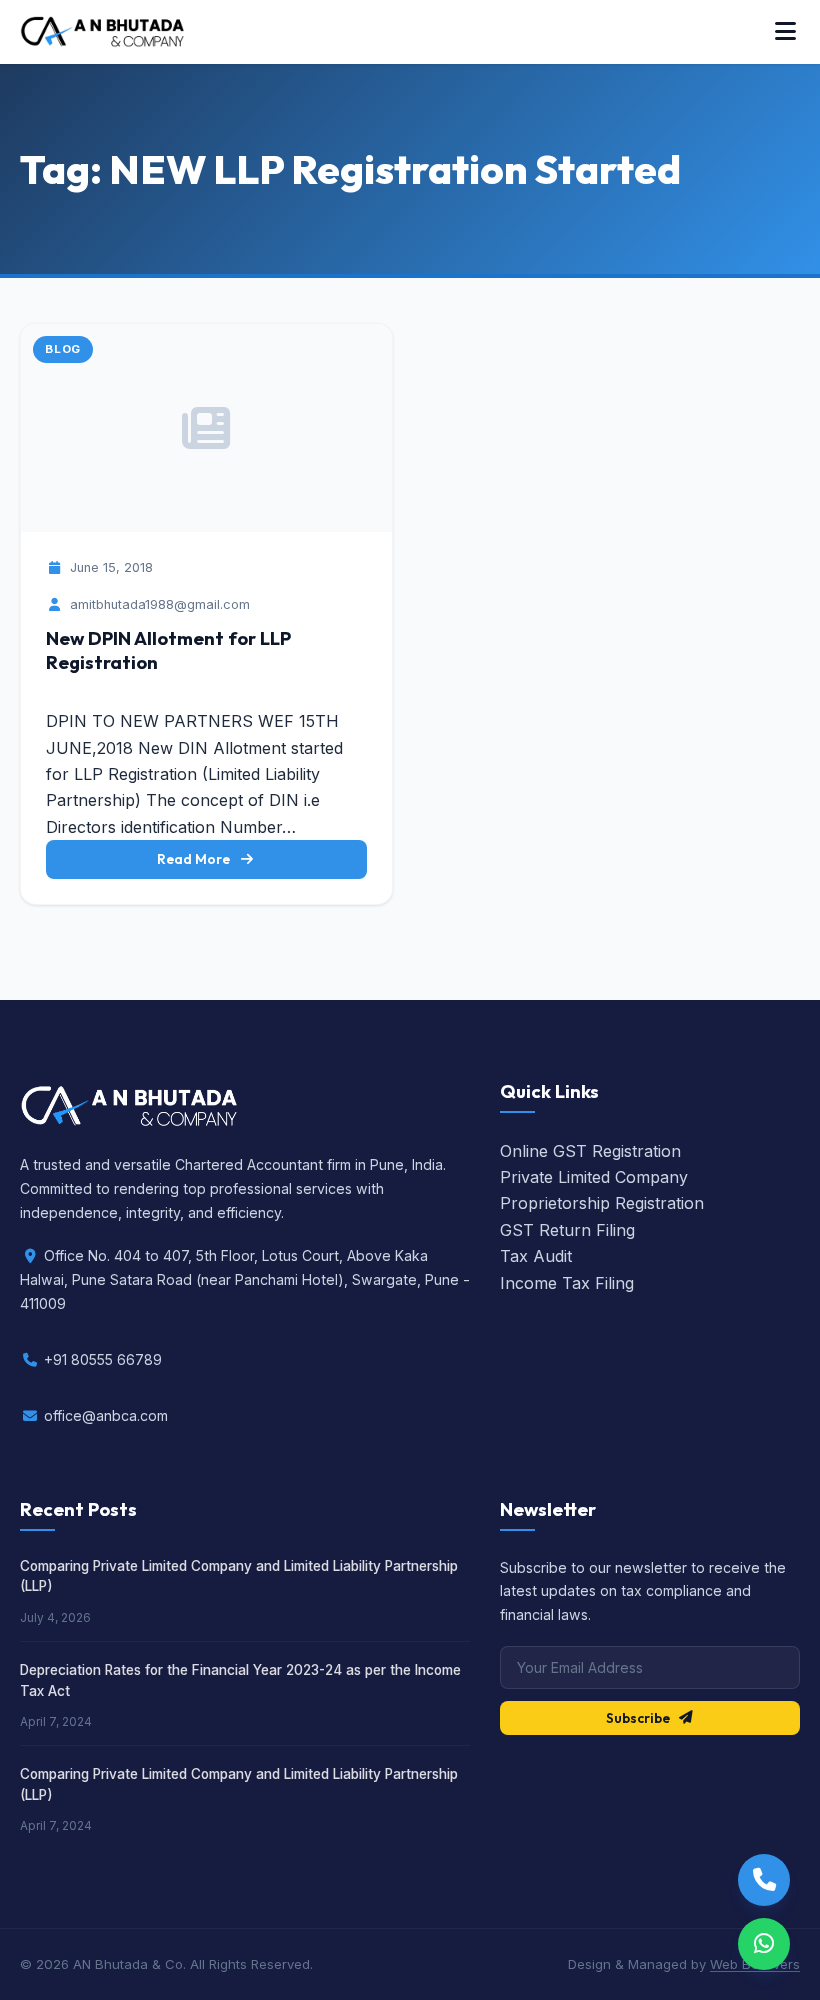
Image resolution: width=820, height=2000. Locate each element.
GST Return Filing (567, 1230)
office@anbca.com (106, 1415)
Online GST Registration (590, 1151)
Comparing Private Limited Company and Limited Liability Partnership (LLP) (239, 1576)
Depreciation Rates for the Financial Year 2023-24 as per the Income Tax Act (240, 1680)
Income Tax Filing (567, 1283)
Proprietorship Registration (602, 1203)
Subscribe (638, 1718)
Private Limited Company (594, 1177)
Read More (193, 859)
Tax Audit (536, 1256)
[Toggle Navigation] (785, 32)
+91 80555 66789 (103, 1359)
